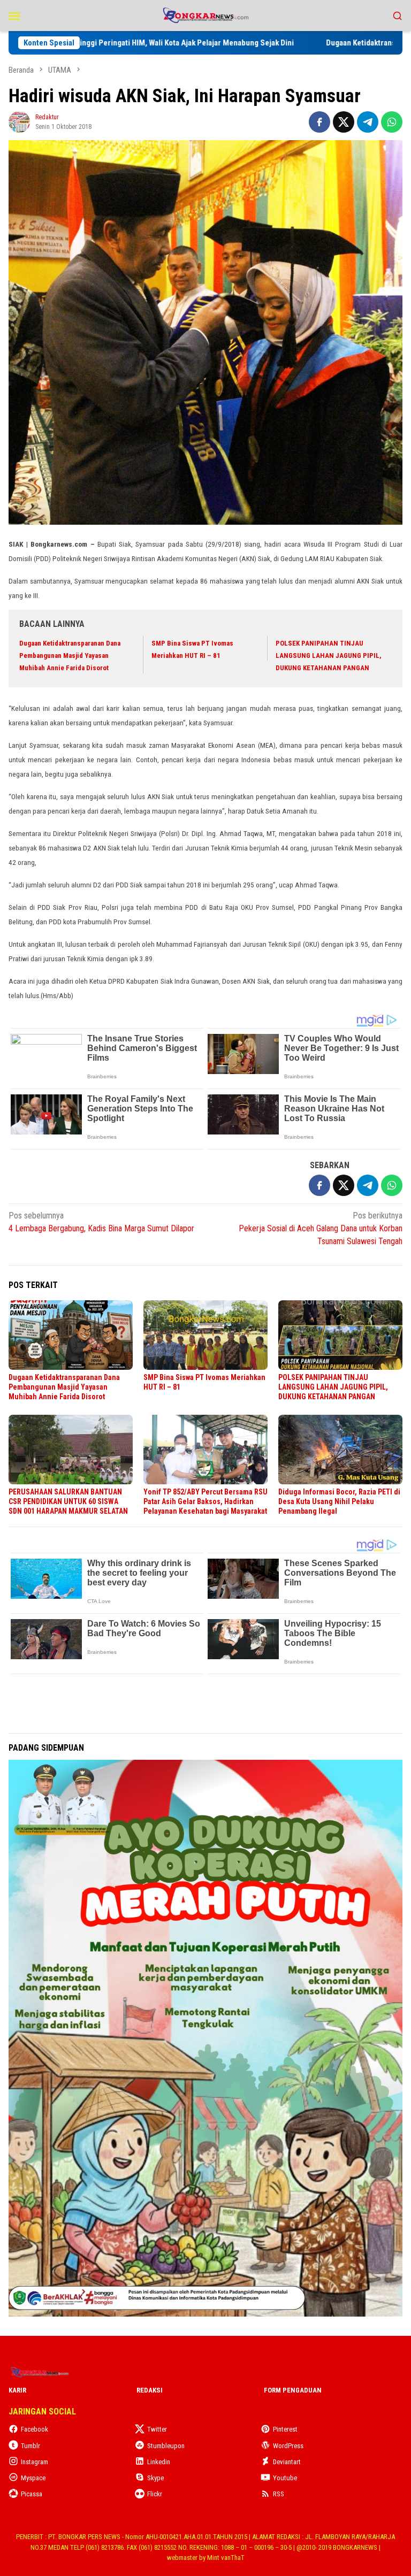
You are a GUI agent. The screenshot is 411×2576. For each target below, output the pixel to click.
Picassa (32, 2494)
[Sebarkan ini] (319, 122)
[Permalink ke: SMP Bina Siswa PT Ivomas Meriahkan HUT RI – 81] (205, 1335)
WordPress (288, 2446)
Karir (17, 2390)
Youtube (285, 2478)
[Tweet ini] (344, 122)
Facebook (35, 2429)
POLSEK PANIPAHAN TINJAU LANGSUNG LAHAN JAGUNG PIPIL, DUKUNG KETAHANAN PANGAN (329, 656)
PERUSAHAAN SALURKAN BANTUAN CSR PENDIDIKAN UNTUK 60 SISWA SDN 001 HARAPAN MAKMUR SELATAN (68, 1501)
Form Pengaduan (293, 2390)
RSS (279, 2494)
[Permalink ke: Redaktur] (19, 121)
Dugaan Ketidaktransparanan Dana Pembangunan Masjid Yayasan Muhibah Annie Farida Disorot (70, 656)
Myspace (33, 2478)
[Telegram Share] (368, 122)
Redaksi (150, 2390)
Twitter (157, 2429)
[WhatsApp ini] (392, 122)
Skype (155, 2478)
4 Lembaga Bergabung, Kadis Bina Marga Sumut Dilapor (101, 1222)
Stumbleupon (166, 2446)
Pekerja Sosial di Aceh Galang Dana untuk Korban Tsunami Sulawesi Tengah (321, 1228)
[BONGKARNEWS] (205, 15)
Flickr (155, 2494)
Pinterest (285, 2429)
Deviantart (287, 2462)
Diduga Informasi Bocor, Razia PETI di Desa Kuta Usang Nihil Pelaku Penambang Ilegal (339, 1501)
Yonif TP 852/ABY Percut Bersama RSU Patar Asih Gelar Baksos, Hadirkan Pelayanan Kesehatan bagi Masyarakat (205, 1501)
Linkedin (159, 2462)
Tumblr (31, 2446)
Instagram (35, 2462)
